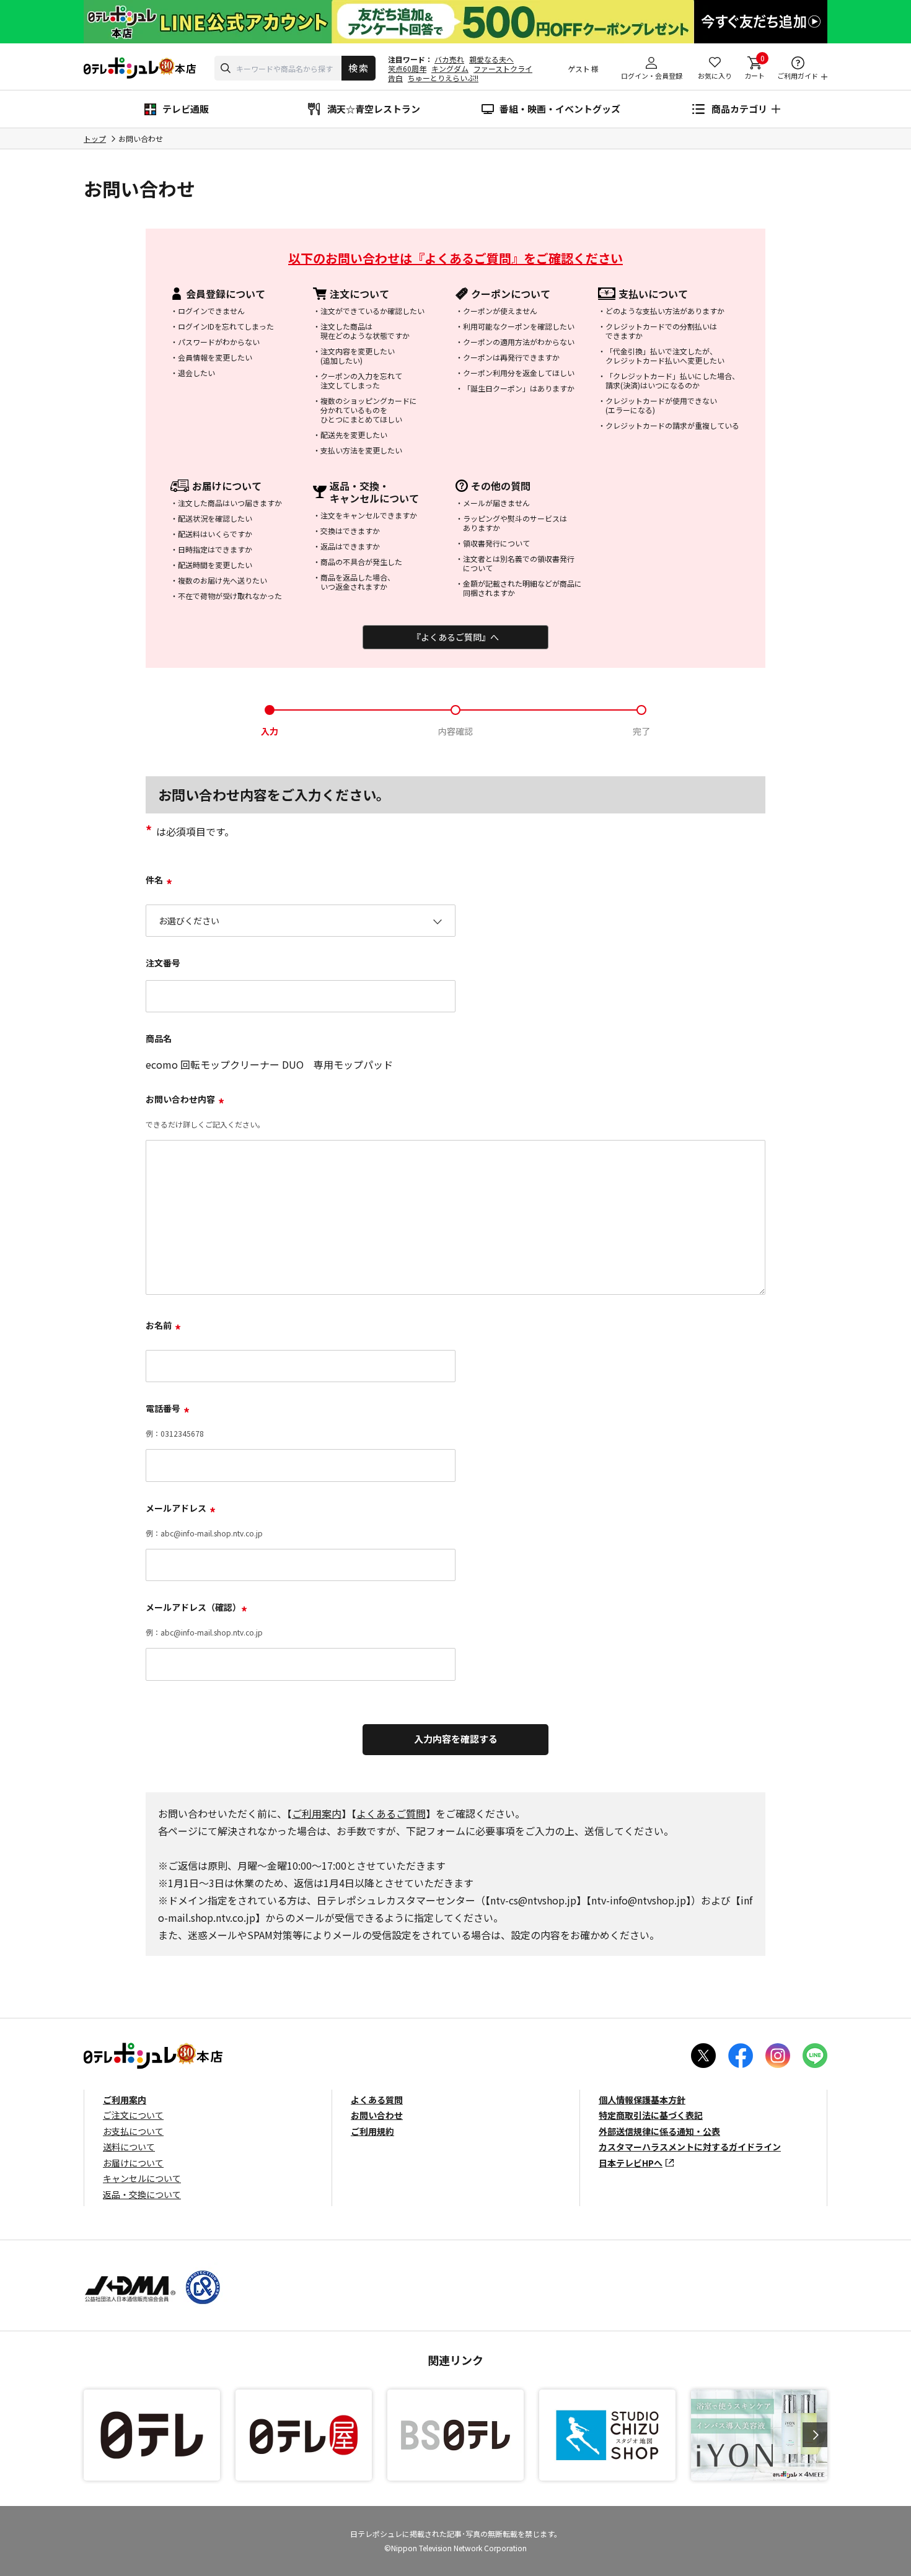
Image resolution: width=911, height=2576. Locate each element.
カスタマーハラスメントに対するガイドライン (690, 2147)
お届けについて (133, 2163)
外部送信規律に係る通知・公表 (659, 2131)
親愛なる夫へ (491, 59)
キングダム (450, 68)
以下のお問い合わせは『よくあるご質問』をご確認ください (455, 258)
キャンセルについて (142, 2178)
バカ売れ (449, 59)
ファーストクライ (503, 68)
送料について (129, 2147)
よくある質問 (377, 2100)
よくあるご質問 (391, 1813)
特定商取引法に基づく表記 (651, 2115)
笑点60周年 (407, 68)
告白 (395, 78)
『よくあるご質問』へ (455, 637)
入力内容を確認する (456, 1739)
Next (815, 2435)
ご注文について (133, 2115)
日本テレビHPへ (631, 2163)
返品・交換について (142, 2194)
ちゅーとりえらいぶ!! (443, 78)
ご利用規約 (372, 2131)
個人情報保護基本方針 (642, 2100)
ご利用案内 (317, 1813)
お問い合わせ (377, 2115)
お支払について (133, 2131)
